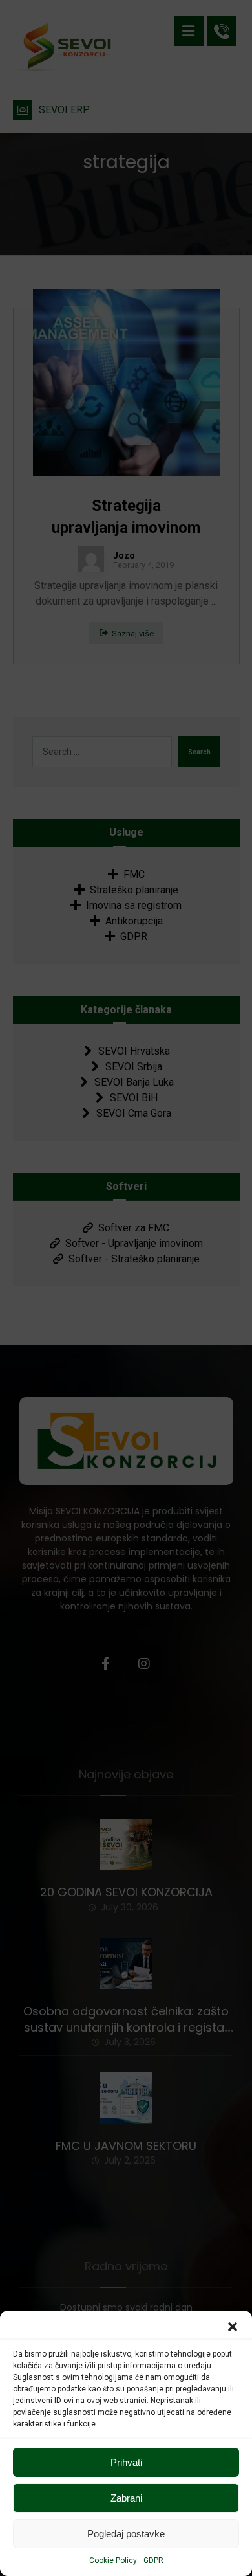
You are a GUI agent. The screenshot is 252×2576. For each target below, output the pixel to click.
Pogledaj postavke (126, 2534)
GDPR (153, 2560)
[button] (233, 2327)
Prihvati (126, 2462)
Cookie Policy (113, 2560)
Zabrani (126, 2498)
